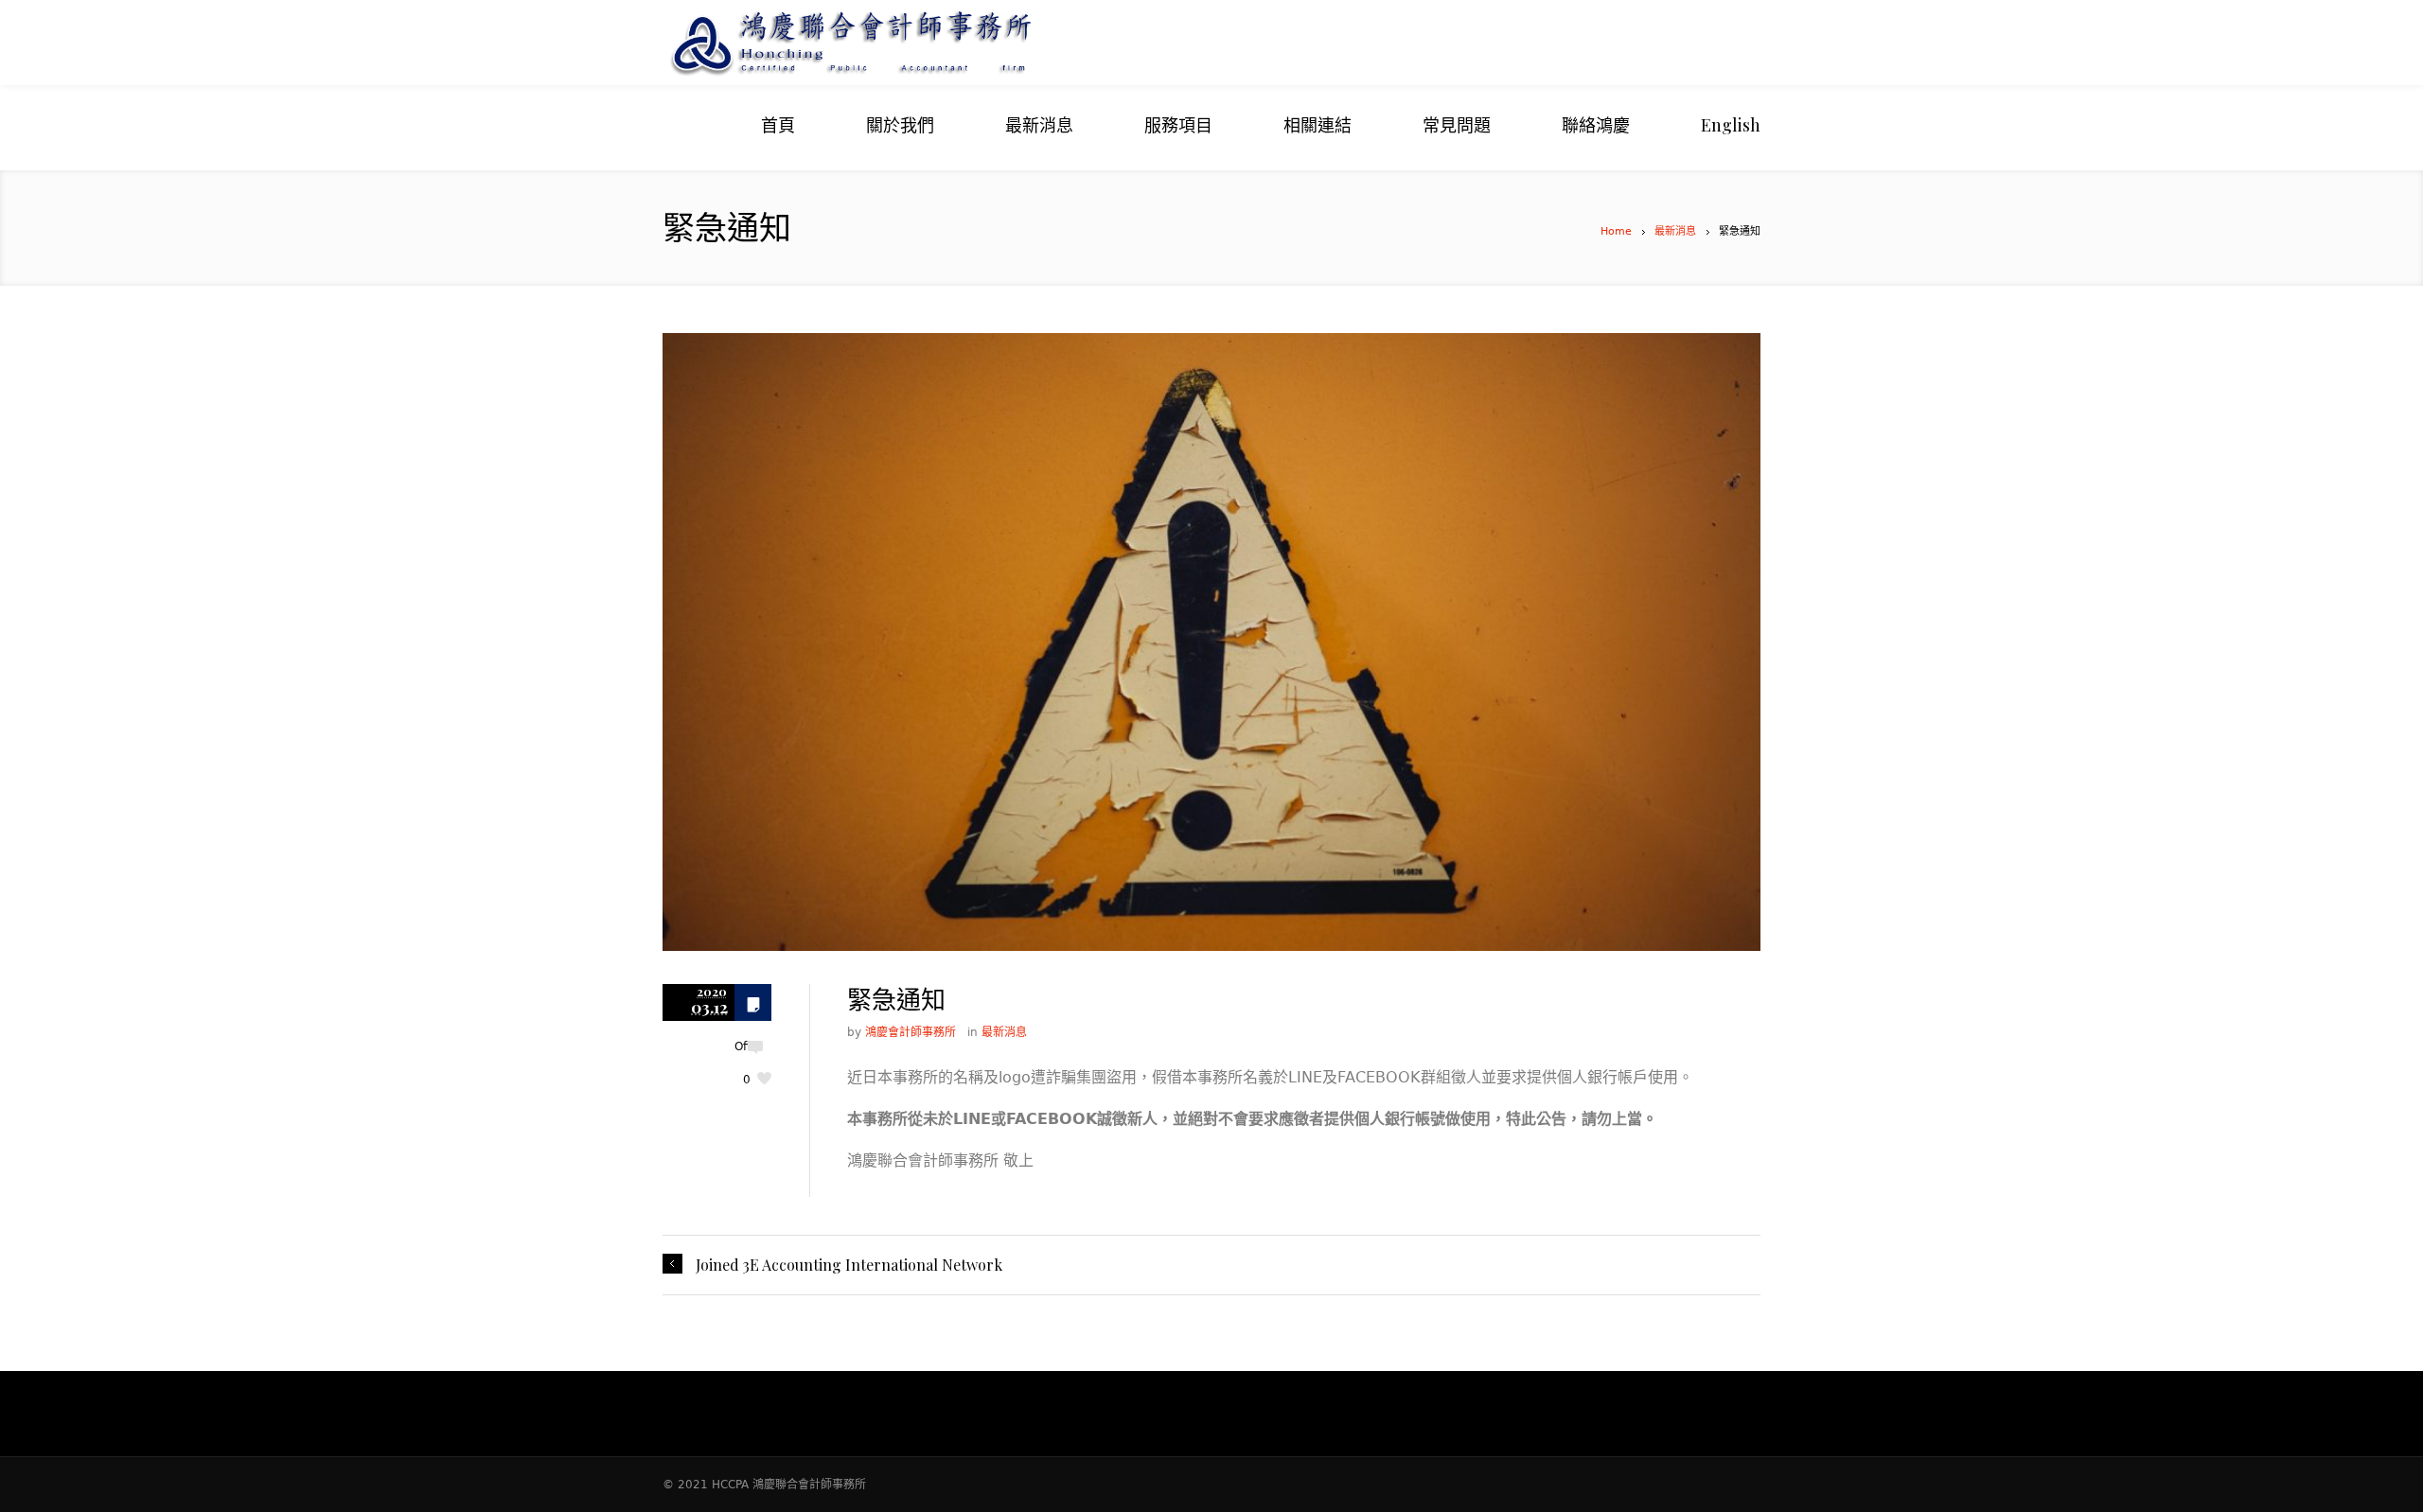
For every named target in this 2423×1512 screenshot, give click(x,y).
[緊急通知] (1211, 642)
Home (1616, 231)
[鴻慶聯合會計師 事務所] (946, 43)
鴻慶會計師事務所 (911, 1032)
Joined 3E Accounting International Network (849, 1265)
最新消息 (1675, 231)
